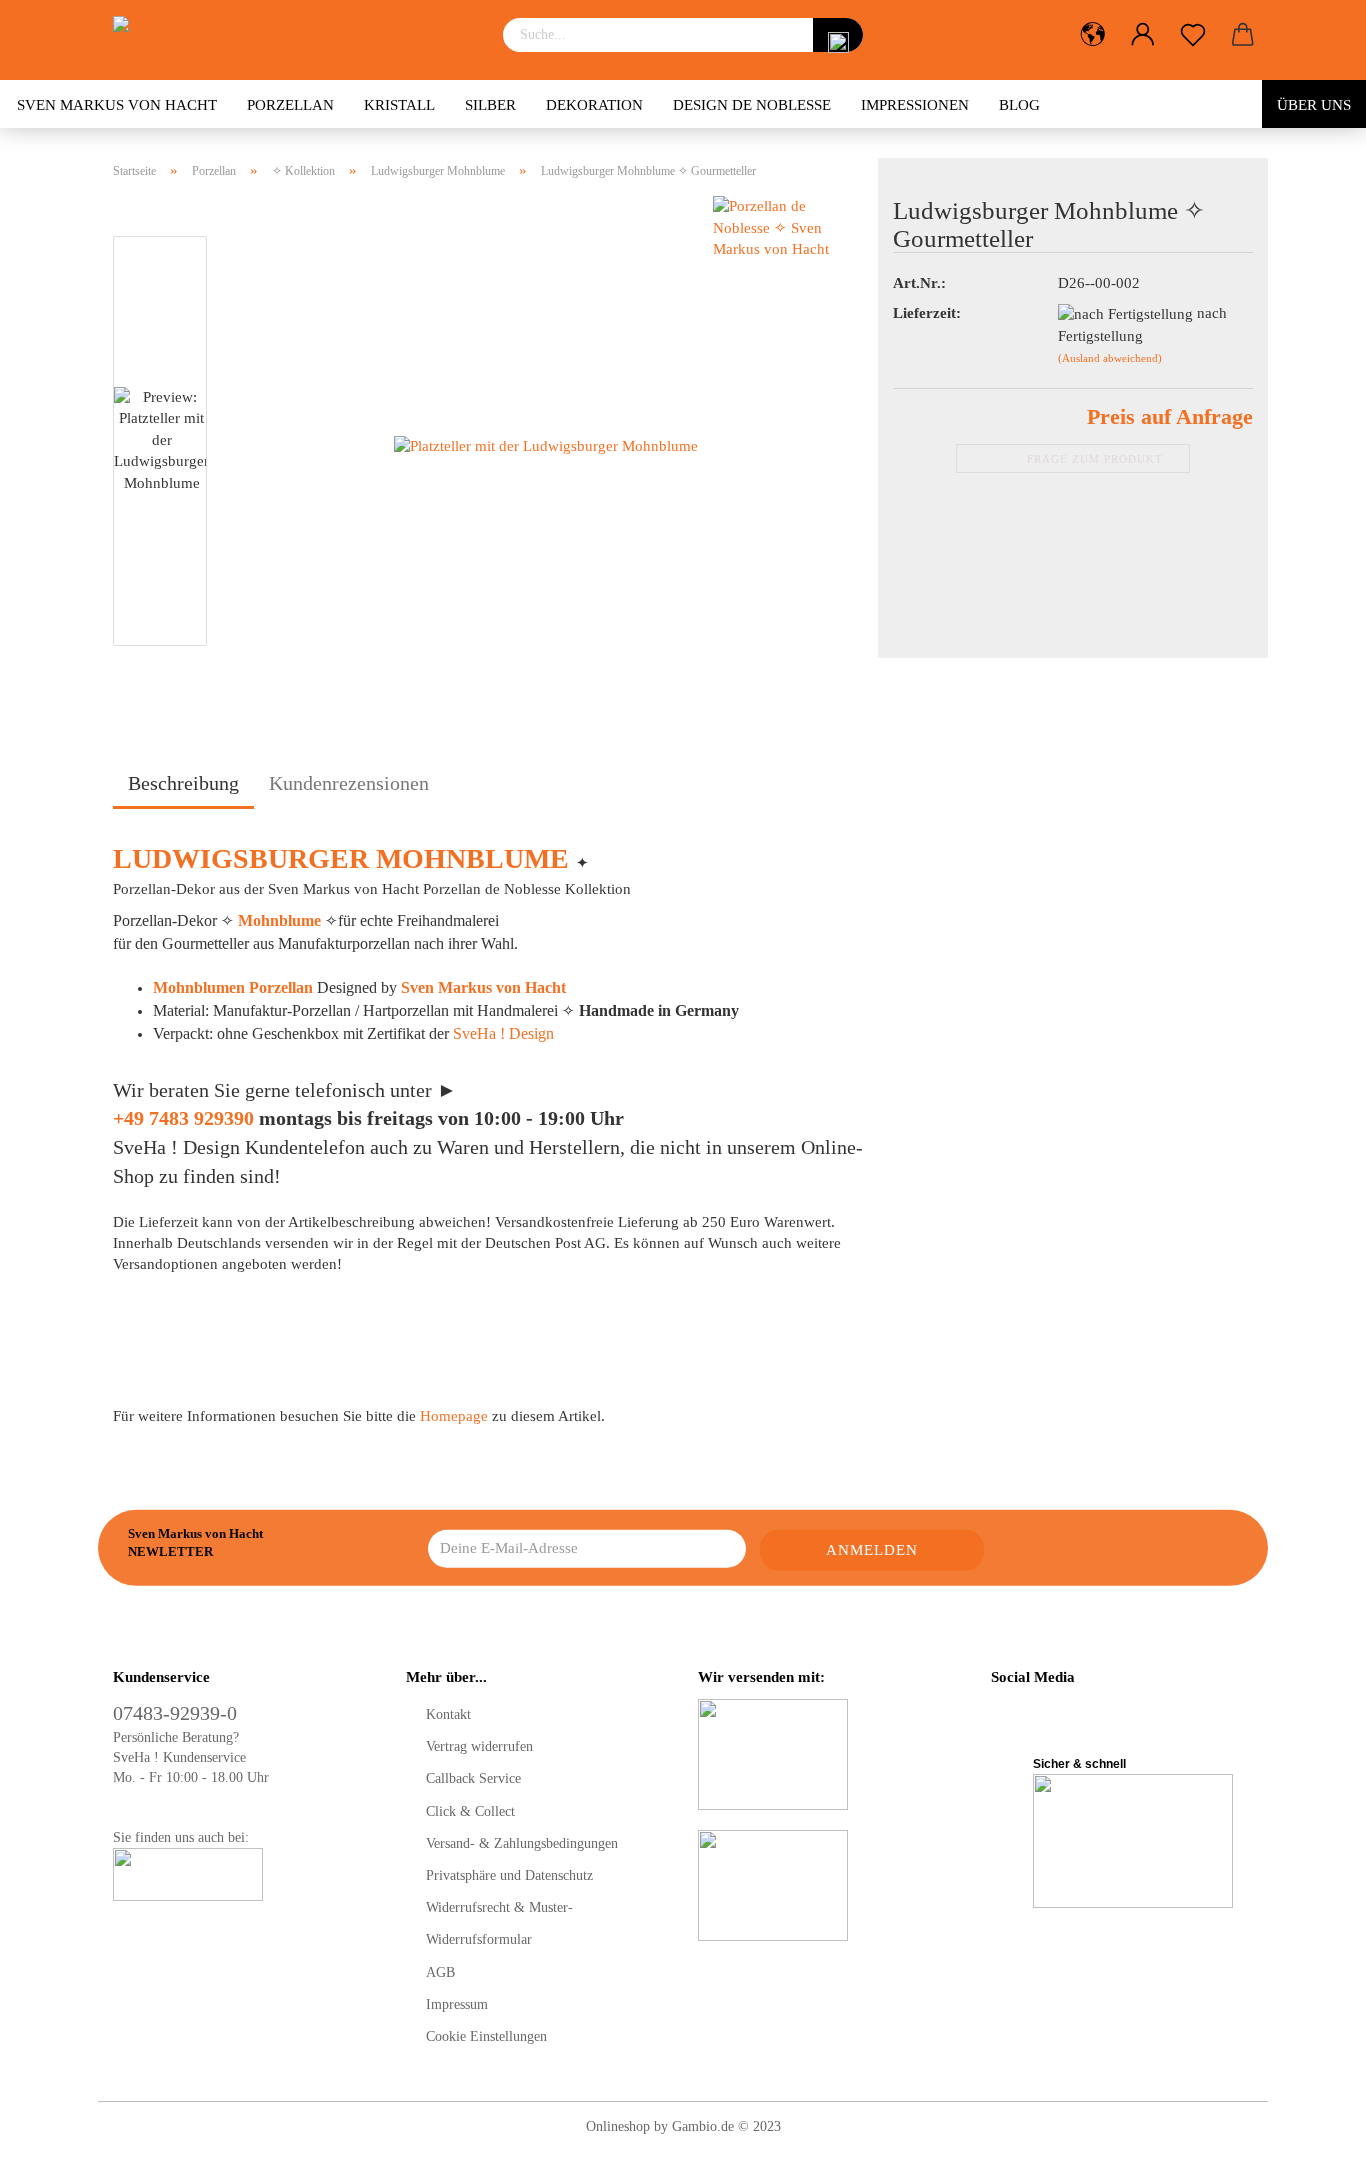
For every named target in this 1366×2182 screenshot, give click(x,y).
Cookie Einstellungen (486, 2036)
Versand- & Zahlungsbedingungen (522, 1843)
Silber (490, 105)
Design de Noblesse (752, 105)
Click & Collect (470, 1811)
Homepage (454, 1416)
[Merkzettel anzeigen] (1193, 35)
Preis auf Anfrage (1170, 416)
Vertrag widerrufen (479, 1746)
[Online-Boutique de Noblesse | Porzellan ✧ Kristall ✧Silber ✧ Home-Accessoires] (293, 40)
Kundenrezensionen (349, 783)
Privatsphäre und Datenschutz (509, 1875)
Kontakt (448, 1714)
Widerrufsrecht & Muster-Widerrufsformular (499, 1923)
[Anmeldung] (1143, 35)
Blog (1019, 105)
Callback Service (473, 1778)
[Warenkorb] (1243, 35)
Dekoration (594, 105)
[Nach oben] (1311, 2152)
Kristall (399, 105)
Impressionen (915, 105)
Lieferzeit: (927, 313)
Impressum (457, 2004)
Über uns (1314, 105)
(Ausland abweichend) (1110, 358)
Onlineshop (618, 2126)
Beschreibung (183, 783)
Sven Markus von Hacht (117, 105)
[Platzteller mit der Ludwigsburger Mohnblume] (546, 445)
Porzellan (290, 105)
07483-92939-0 (175, 1713)
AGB (440, 1972)
